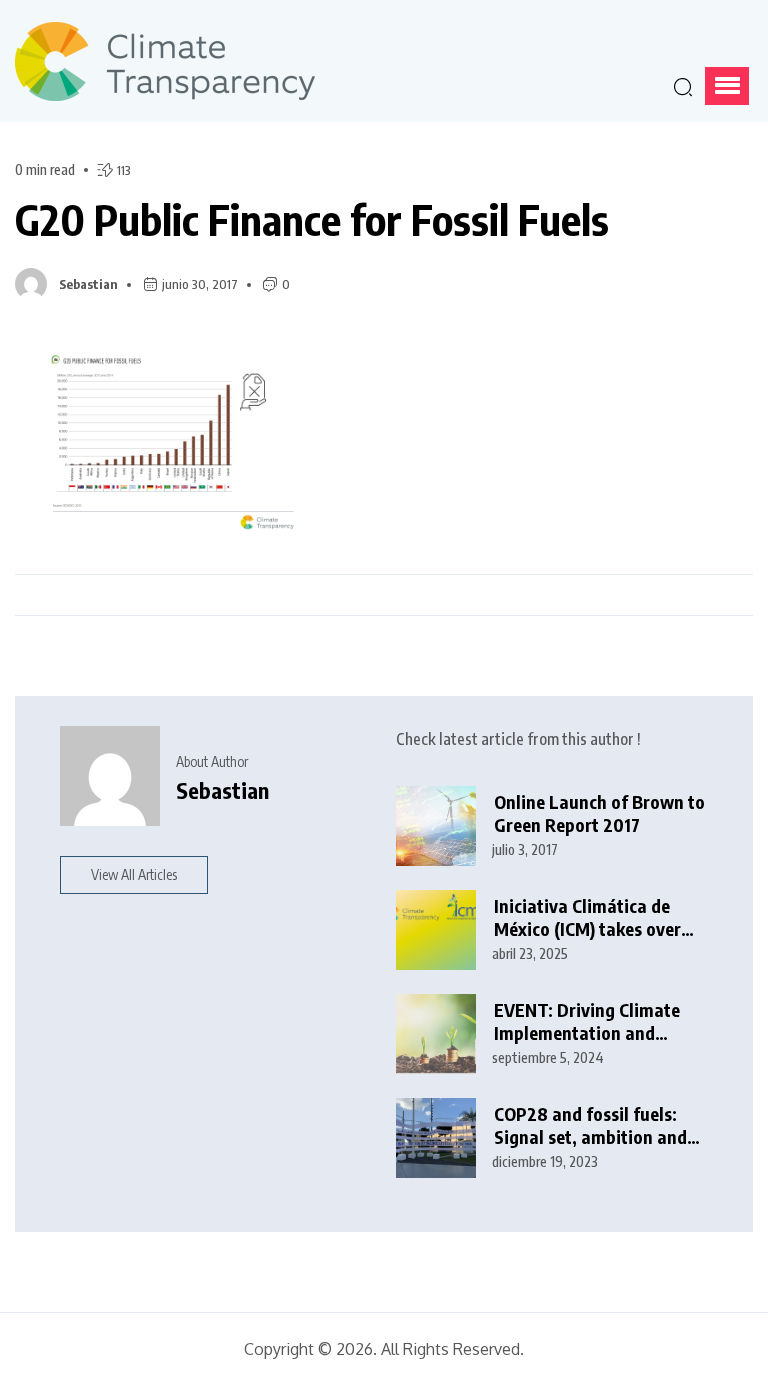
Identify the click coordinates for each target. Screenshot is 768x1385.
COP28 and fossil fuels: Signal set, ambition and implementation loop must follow (599, 1125)
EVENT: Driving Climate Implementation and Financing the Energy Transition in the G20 (587, 1021)
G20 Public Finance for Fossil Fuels (312, 219)
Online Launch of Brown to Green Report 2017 (599, 813)
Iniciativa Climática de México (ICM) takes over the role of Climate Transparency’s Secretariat (587, 917)
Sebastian (88, 284)
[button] (727, 86)
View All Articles (134, 874)
